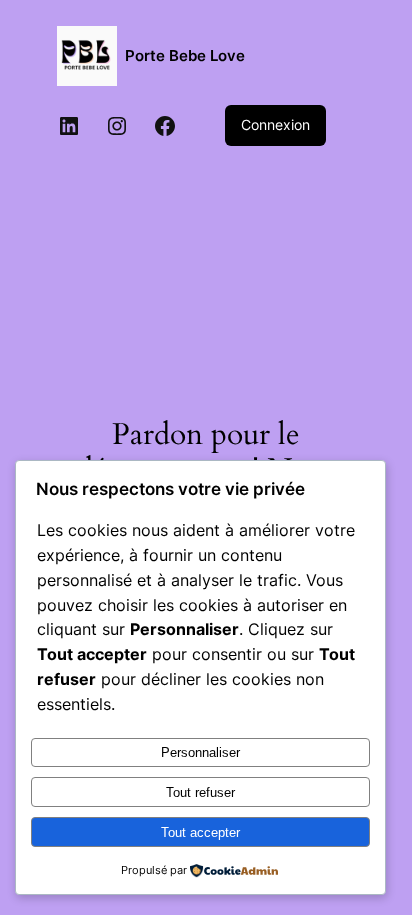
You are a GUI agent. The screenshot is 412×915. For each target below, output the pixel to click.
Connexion (275, 124)
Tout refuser (200, 792)
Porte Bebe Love (185, 56)
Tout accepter (200, 832)
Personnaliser (200, 752)
